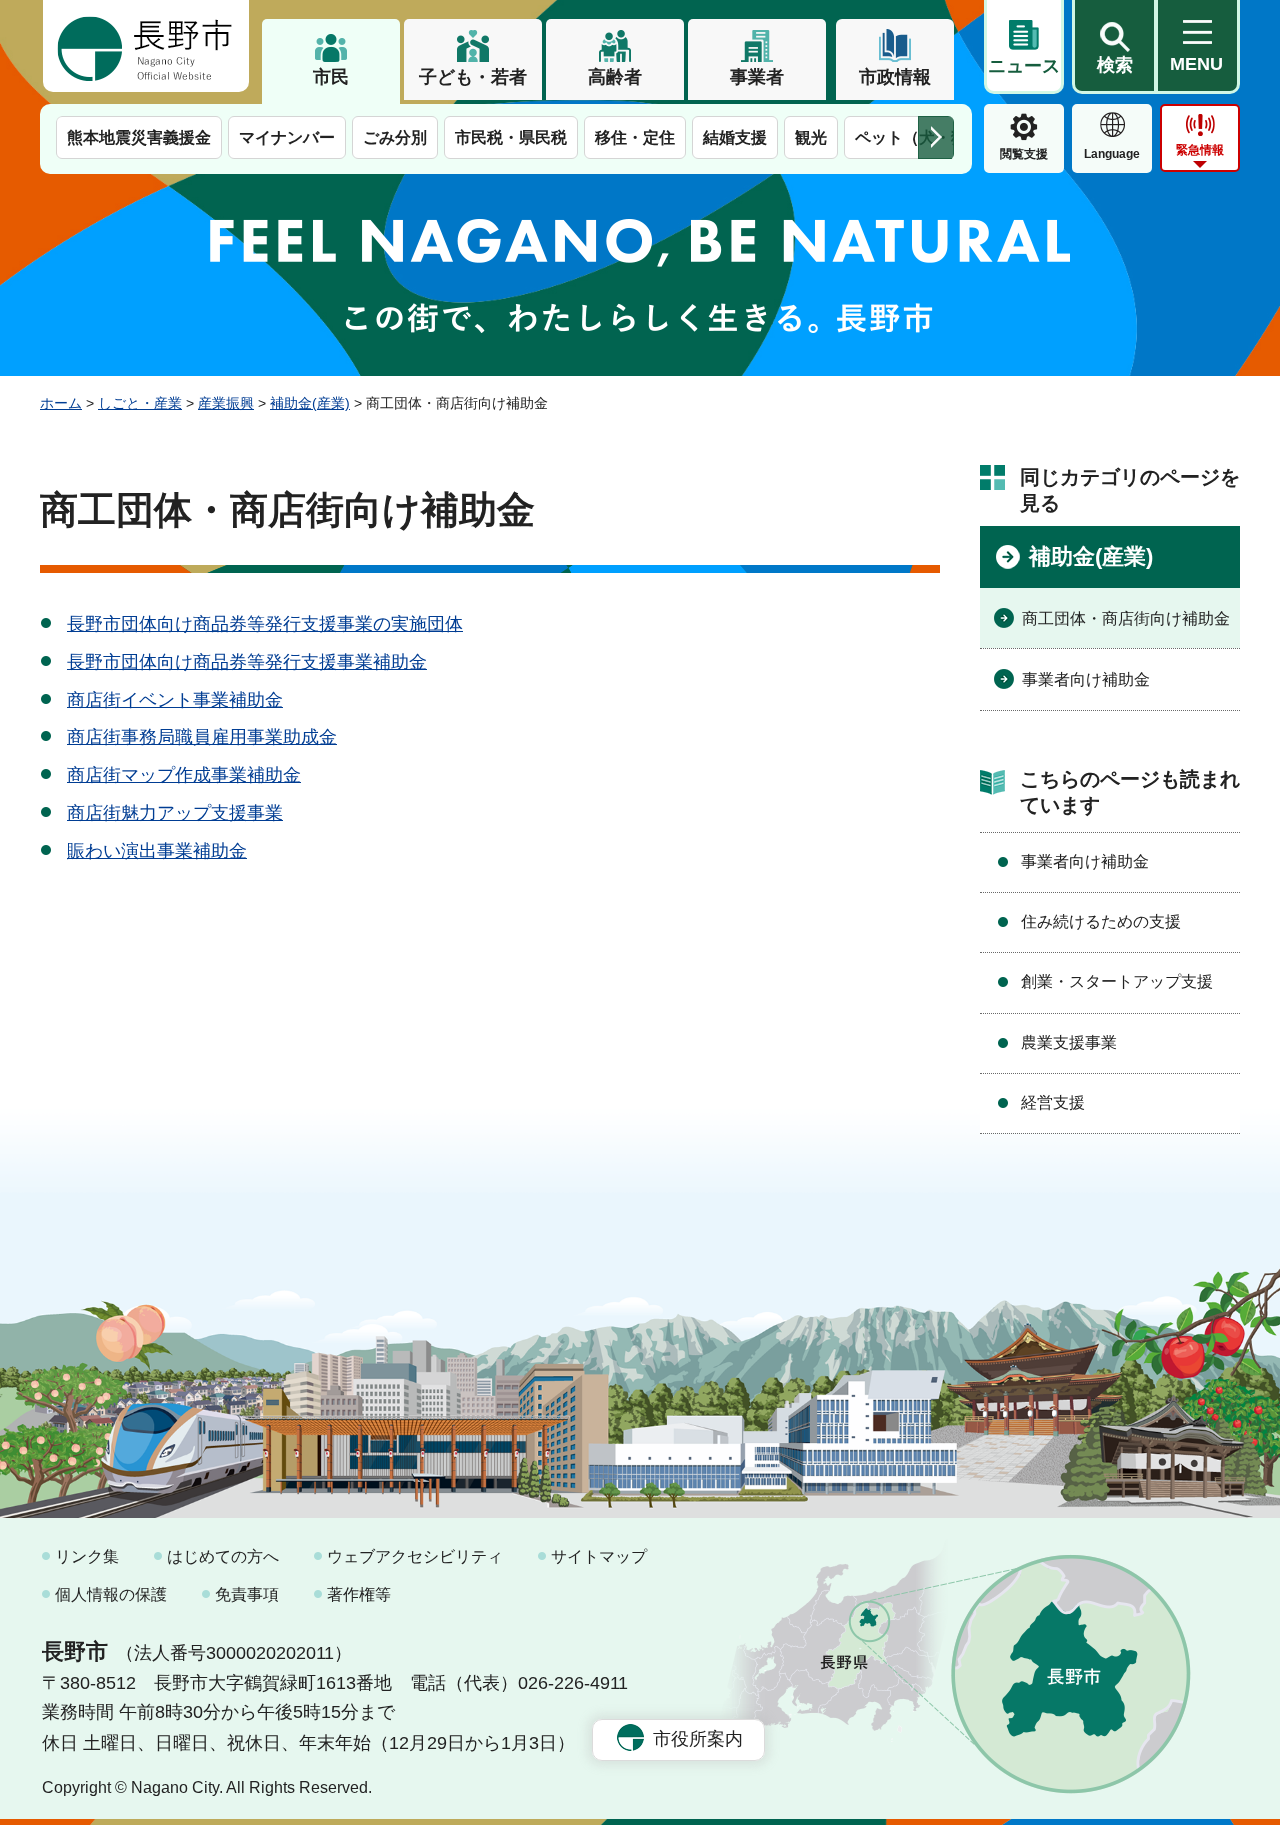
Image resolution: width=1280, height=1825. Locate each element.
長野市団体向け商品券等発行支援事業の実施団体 (265, 624)
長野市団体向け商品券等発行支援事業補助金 (247, 662)
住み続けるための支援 (1101, 921)
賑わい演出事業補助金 (157, 851)
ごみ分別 (395, 137)
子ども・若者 (473, 77)
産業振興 (226, 403)
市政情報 (895, 77)
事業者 (757, 77)
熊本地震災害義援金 (139, 137)
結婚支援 (735, 137)
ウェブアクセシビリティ (415, 1556)
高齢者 (615, 77)
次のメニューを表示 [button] (936, 137)
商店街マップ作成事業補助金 (184, 775)
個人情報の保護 (111, 1594)
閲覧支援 (1024, 154)
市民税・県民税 (511, 137)
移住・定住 (635, 137)
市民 (331, 77)
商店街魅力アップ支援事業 (175, 813)
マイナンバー (287, 137)
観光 (811, 137)
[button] (1114, 47)
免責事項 (247, 1594)
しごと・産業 (140, 403)
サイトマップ (599, 1556)
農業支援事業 (1069, 1042)
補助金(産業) (310, 403)
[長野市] (146, 46)
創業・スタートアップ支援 (1117, 981)
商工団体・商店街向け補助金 (1126, 618)
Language (1112, 154)
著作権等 (359, 1594)
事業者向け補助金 (1086, 679)
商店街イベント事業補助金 (175, 700)
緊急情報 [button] (1200, 150)
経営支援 (1053, 1102)
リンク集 (87, 1556)
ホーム (61, 403)
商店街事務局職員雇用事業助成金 (202, 737)
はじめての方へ (223, 1556)
